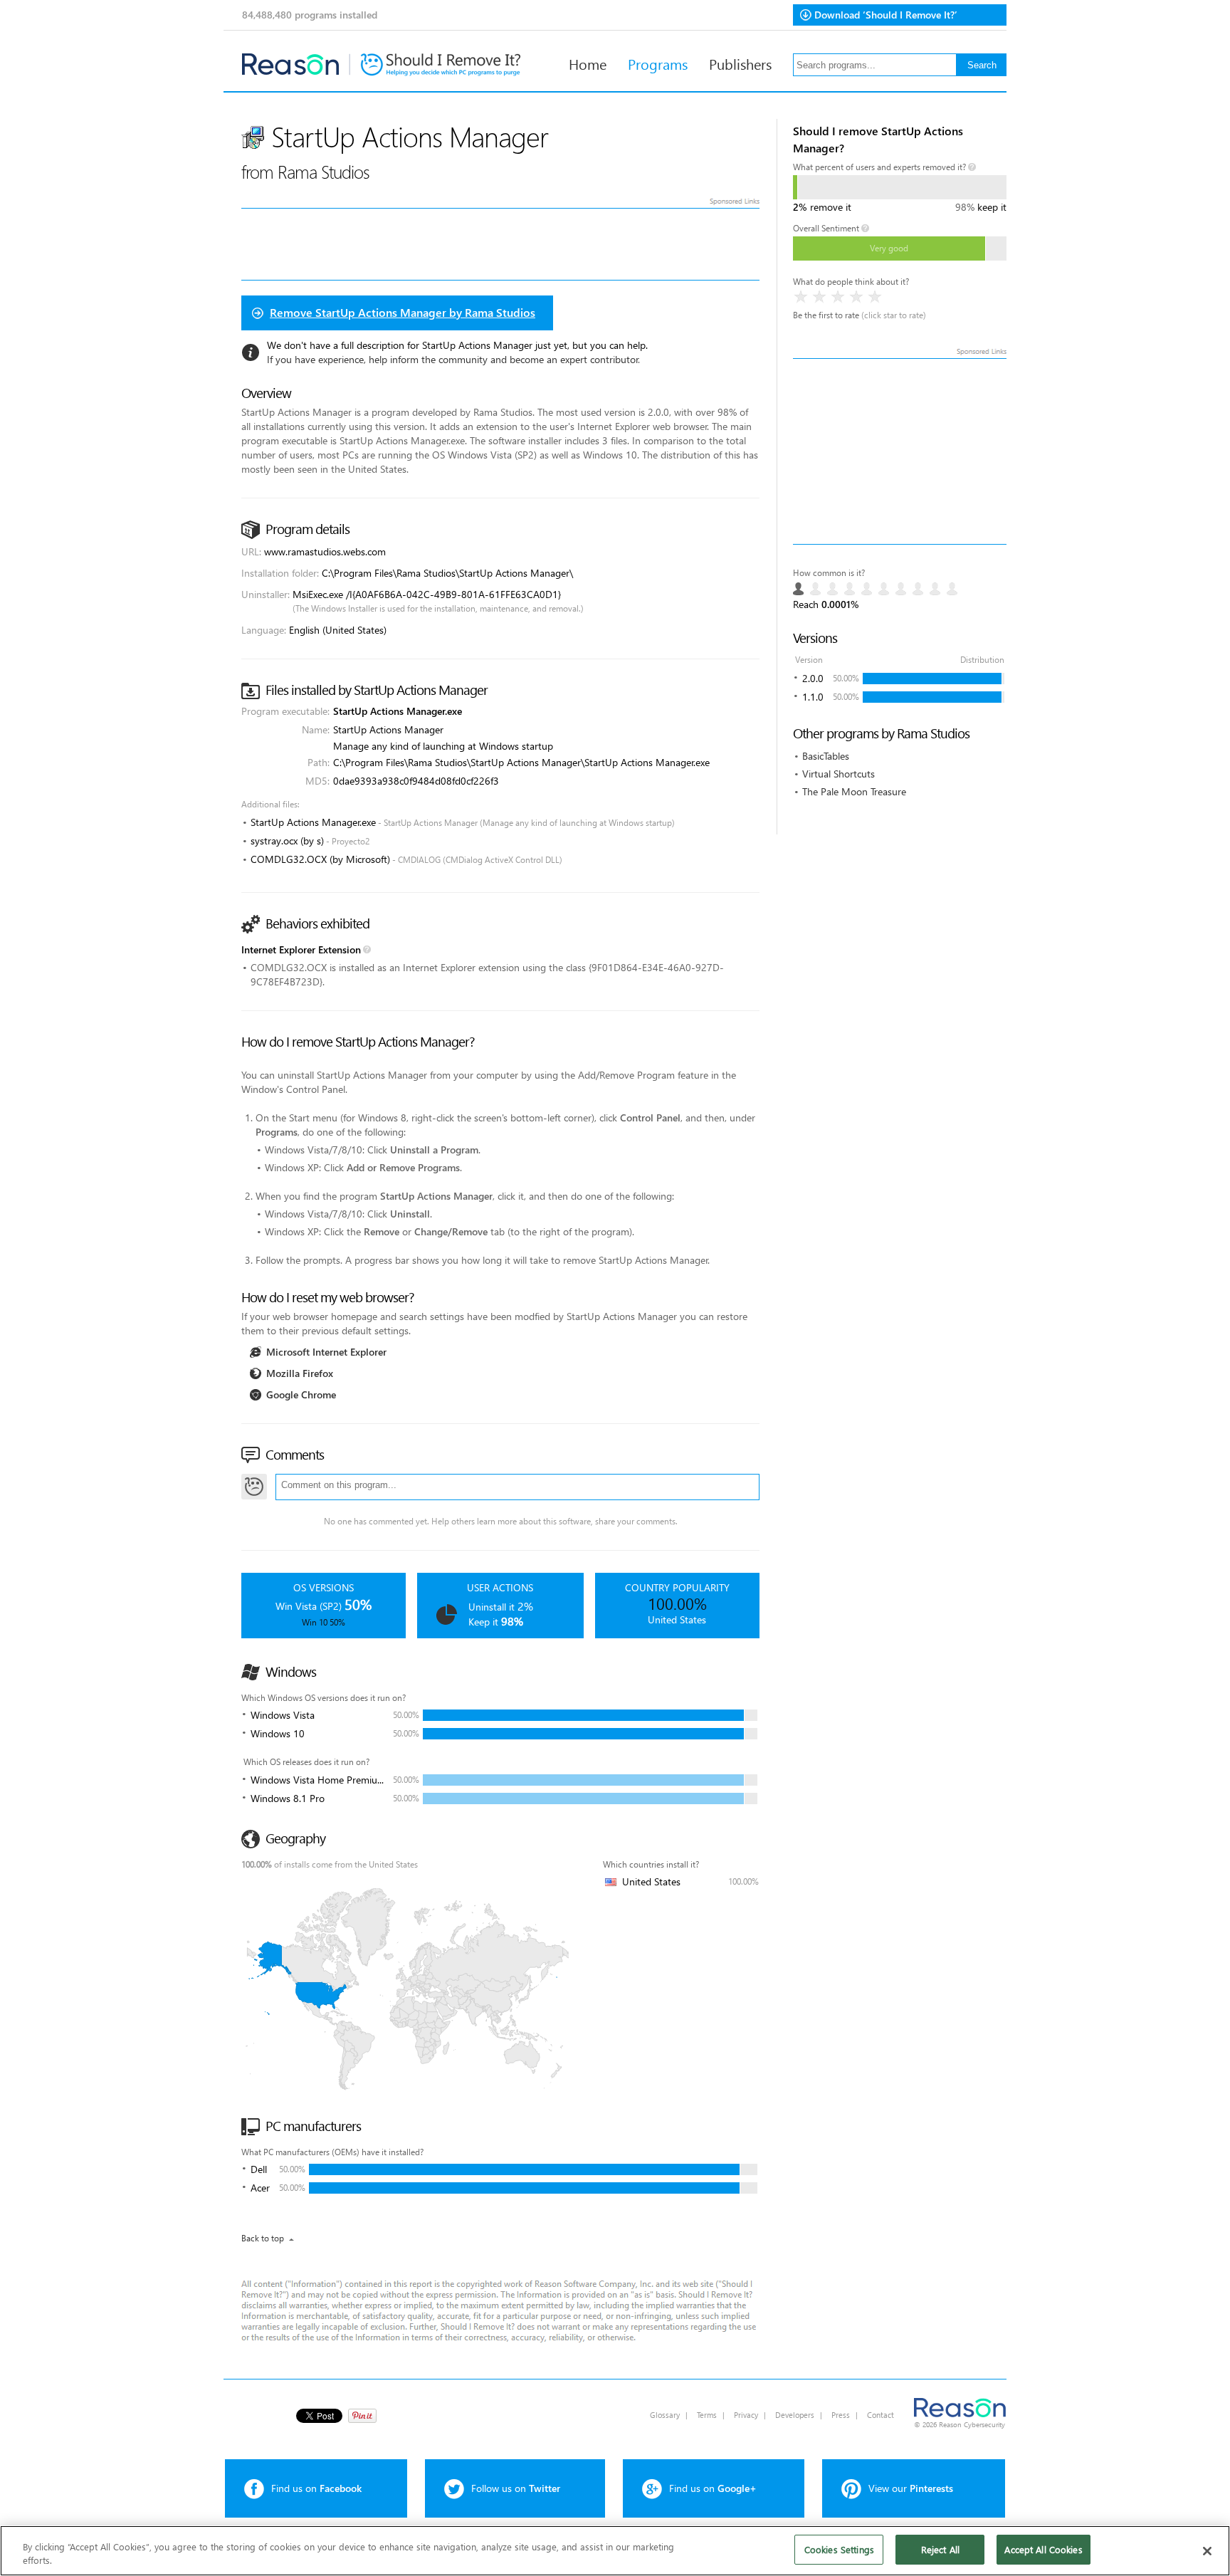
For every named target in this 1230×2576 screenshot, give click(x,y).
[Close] (1207, 2551)
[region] (615, 2551)
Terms (707, 2415)
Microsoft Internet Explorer (326, 1352)
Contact (881, 2415)
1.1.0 (813, 697)
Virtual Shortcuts (839, 774)
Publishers (740, 63)
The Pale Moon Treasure (854, 791)
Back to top (263, 2238)
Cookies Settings (839, 2549)
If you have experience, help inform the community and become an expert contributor (453, 359)
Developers (795, 2415)
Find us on (316, 2488)
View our (911, 2488)
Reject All (940, 2549)
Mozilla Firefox (300, 1373)
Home (588, 63)
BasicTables (826, 756)
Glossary (665, 2415)
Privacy (746, 2415)
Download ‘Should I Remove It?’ (886, 15)
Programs (658, 63)
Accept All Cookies (1043, 2549)
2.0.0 (813, 678)
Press (841, 2415)
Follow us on (516, 2488)
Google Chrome (301, 1394)
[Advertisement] (900, 451)
